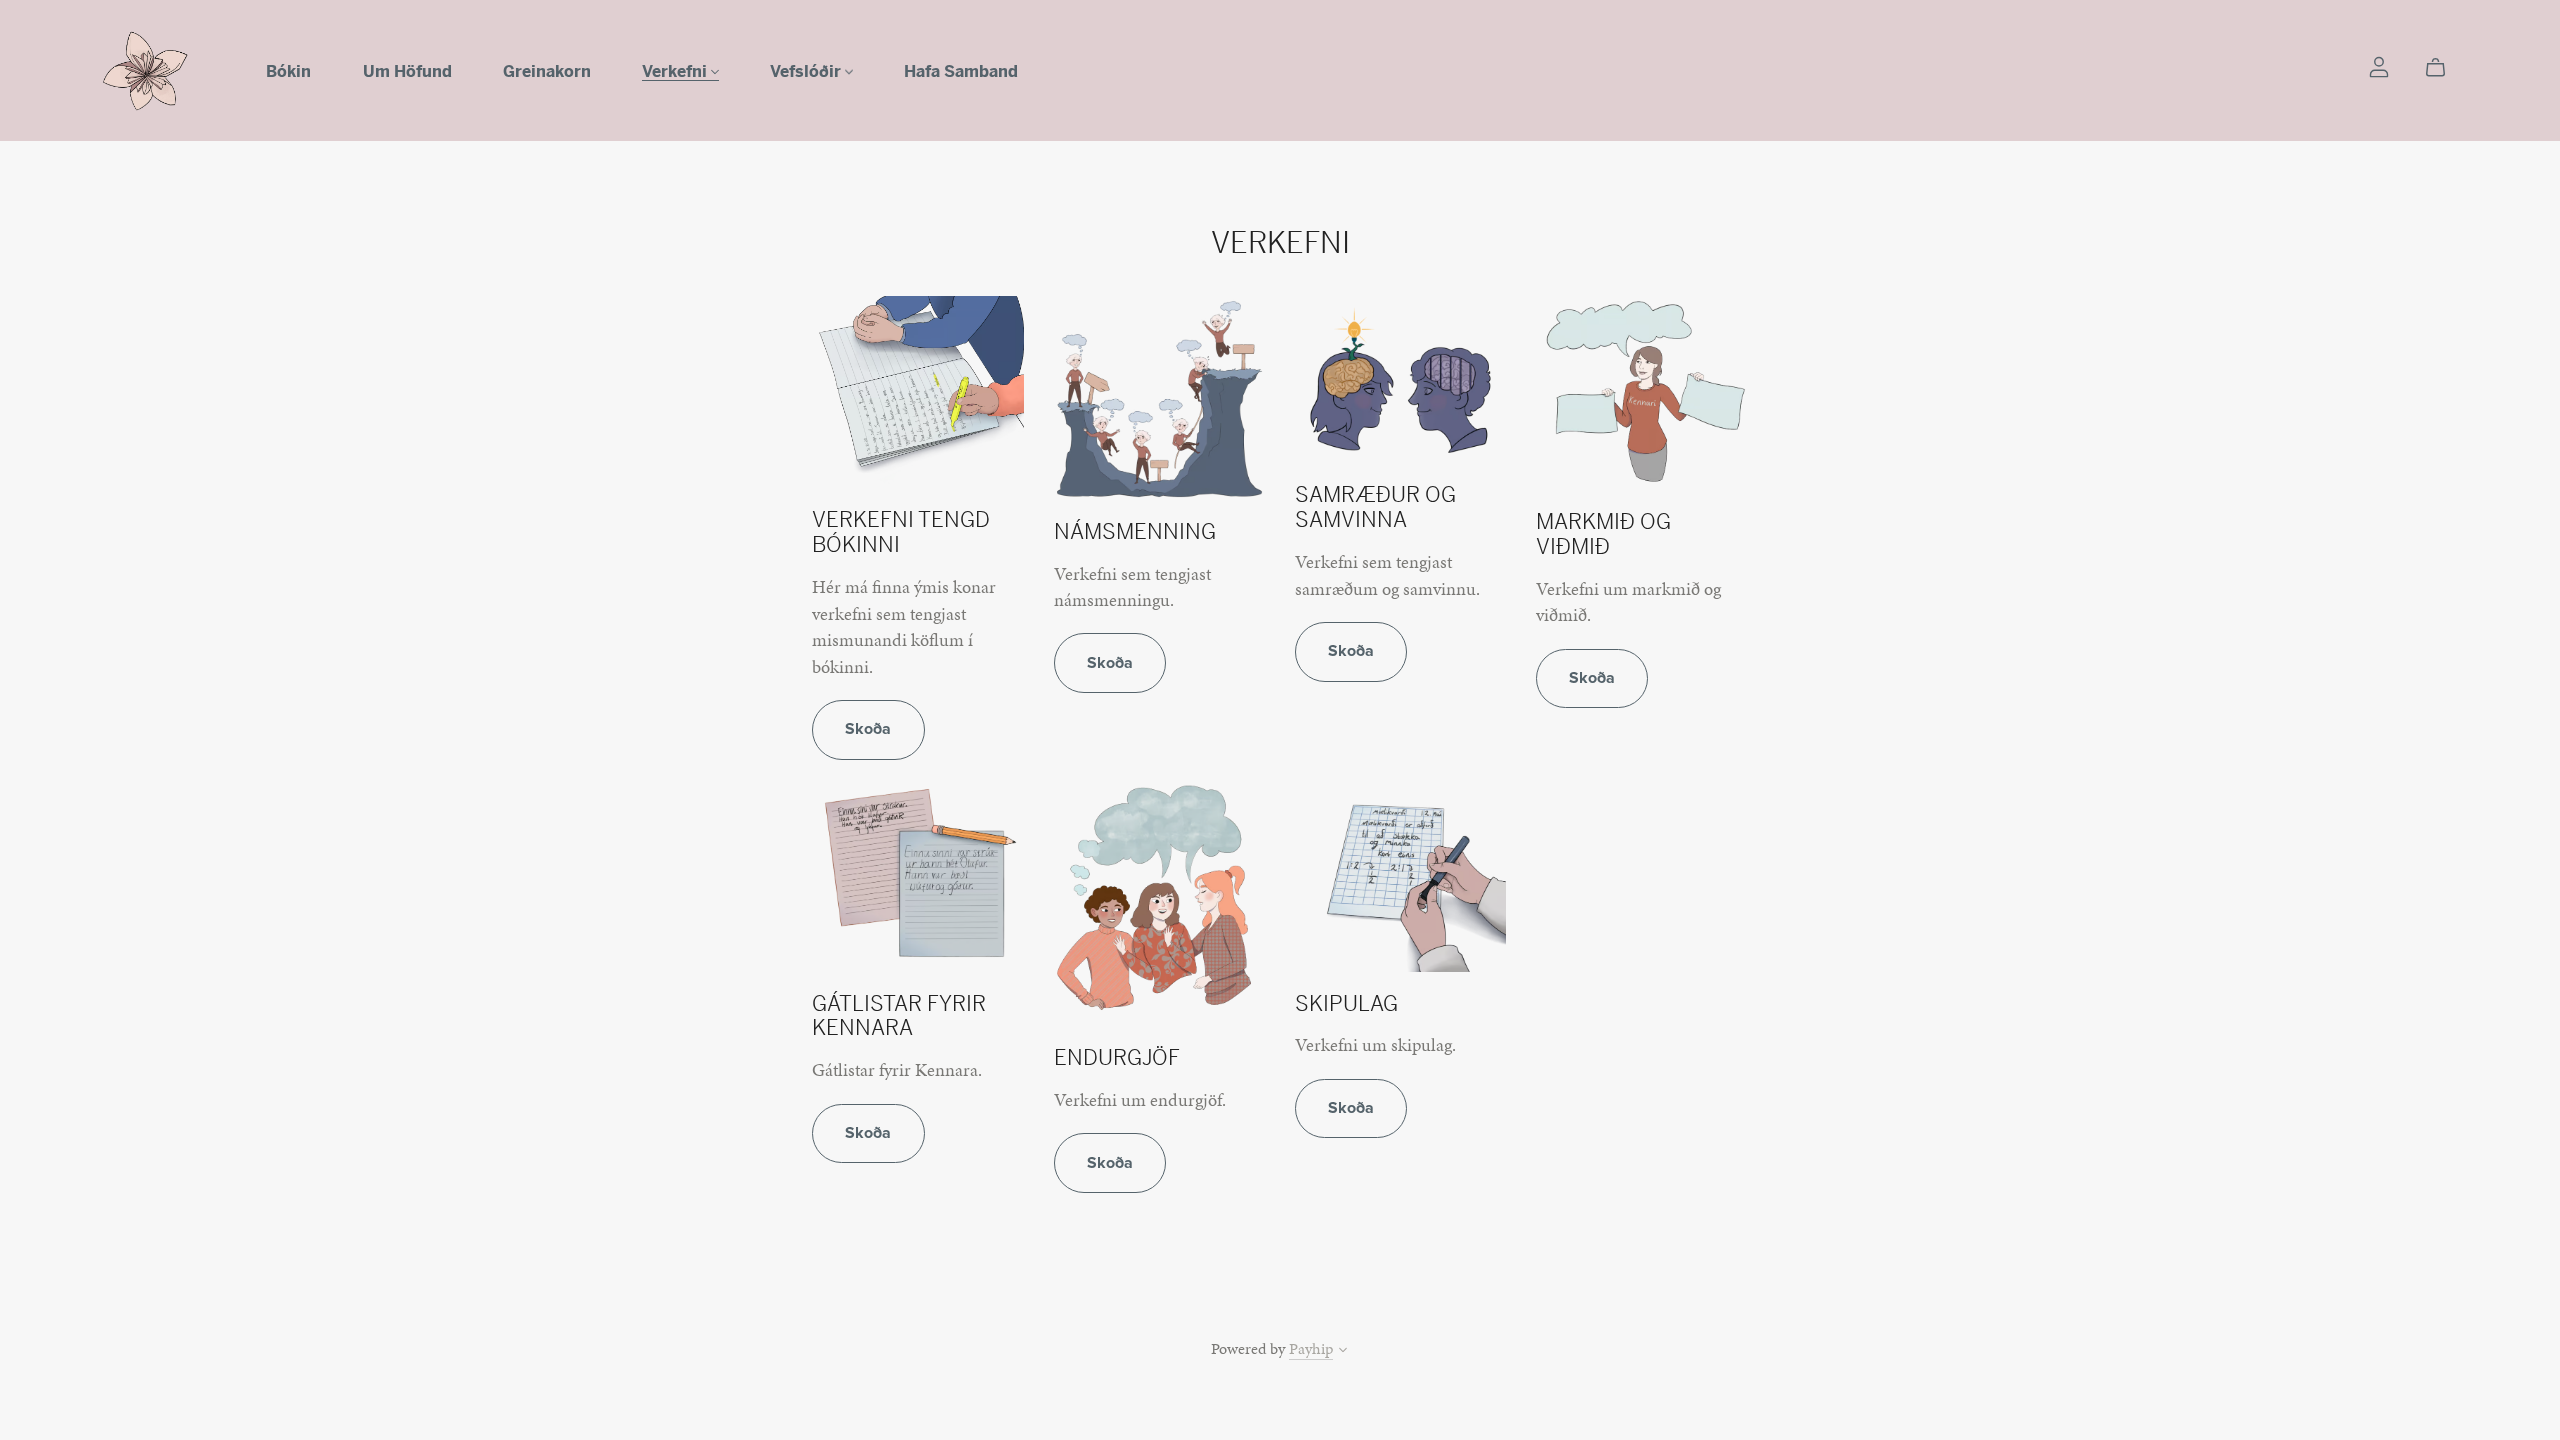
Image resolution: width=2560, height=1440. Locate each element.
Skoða (868, 729)
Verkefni (676, 70)
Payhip (1311, 1348)
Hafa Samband (961, 70)
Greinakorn (547, 70)
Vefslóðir (807, 70)
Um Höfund (407, 70)
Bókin (288, 70)
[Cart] (2443, 68)
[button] (1343, 1352)
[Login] (2379, 65)
